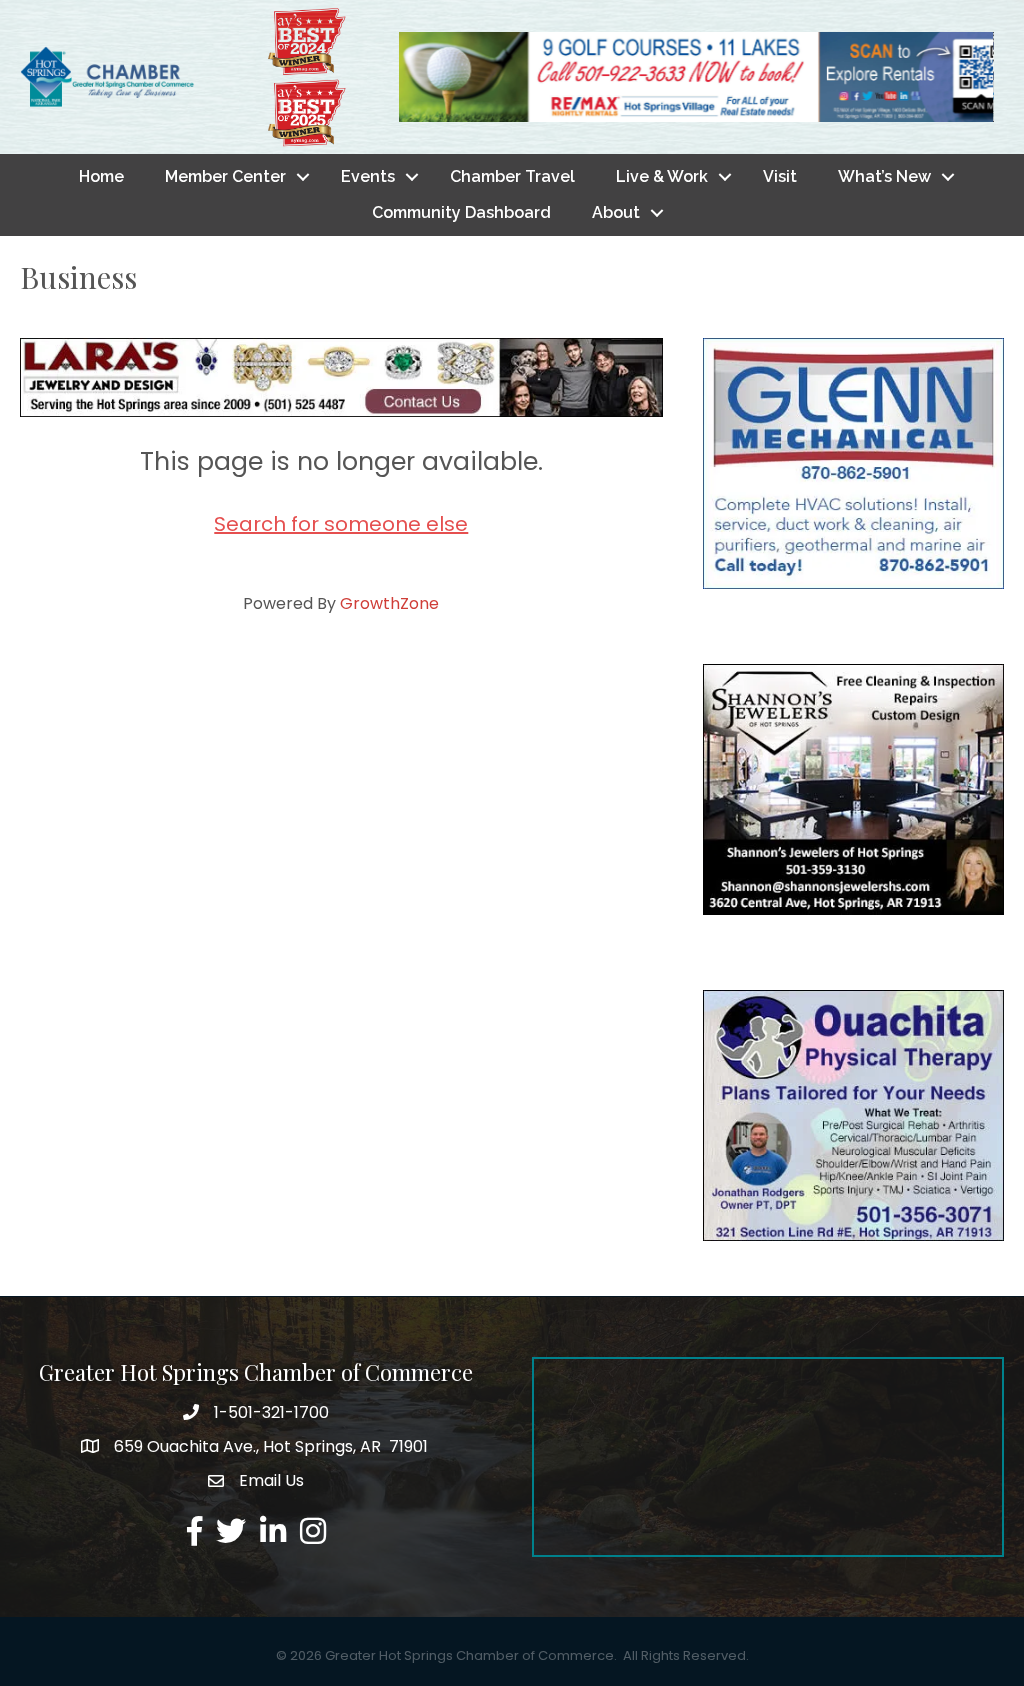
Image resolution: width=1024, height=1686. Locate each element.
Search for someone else (341, 524)
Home (101, 176)
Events (368, 176)
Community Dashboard (461, 212)
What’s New (884, 176)
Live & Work (662, 176)
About (616, 212)
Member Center (225, 176)
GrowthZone (389, 603)
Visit (780, 176)
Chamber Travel (512, 176)
